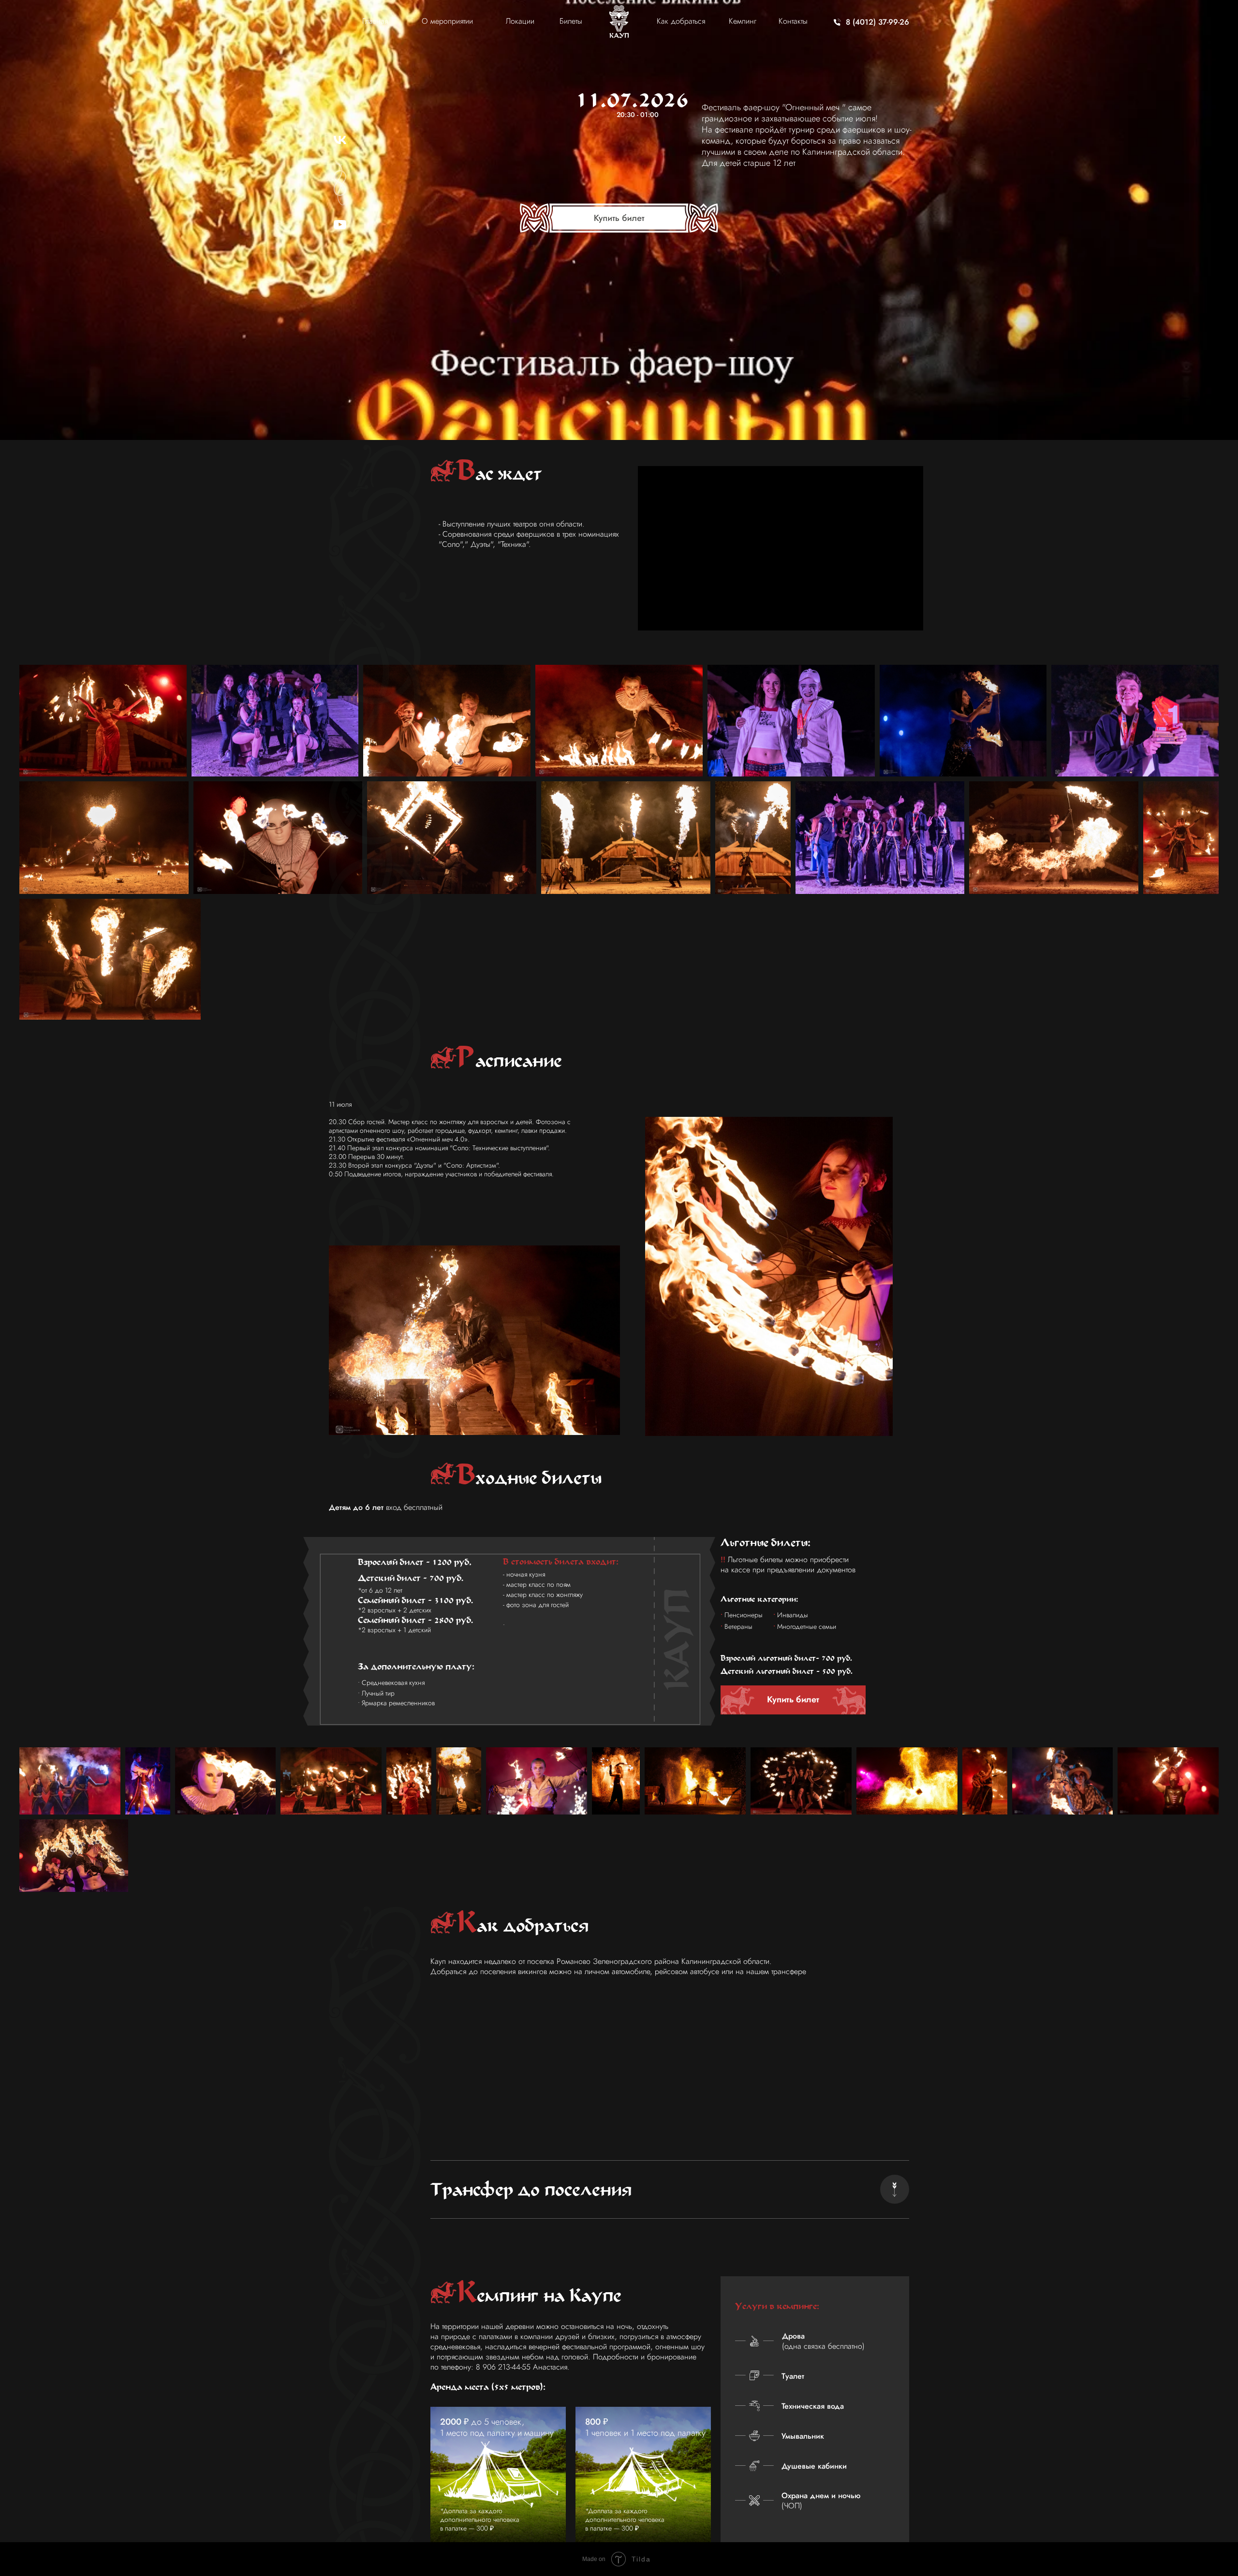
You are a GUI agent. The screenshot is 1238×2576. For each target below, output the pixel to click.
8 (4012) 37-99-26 (877, 22)
